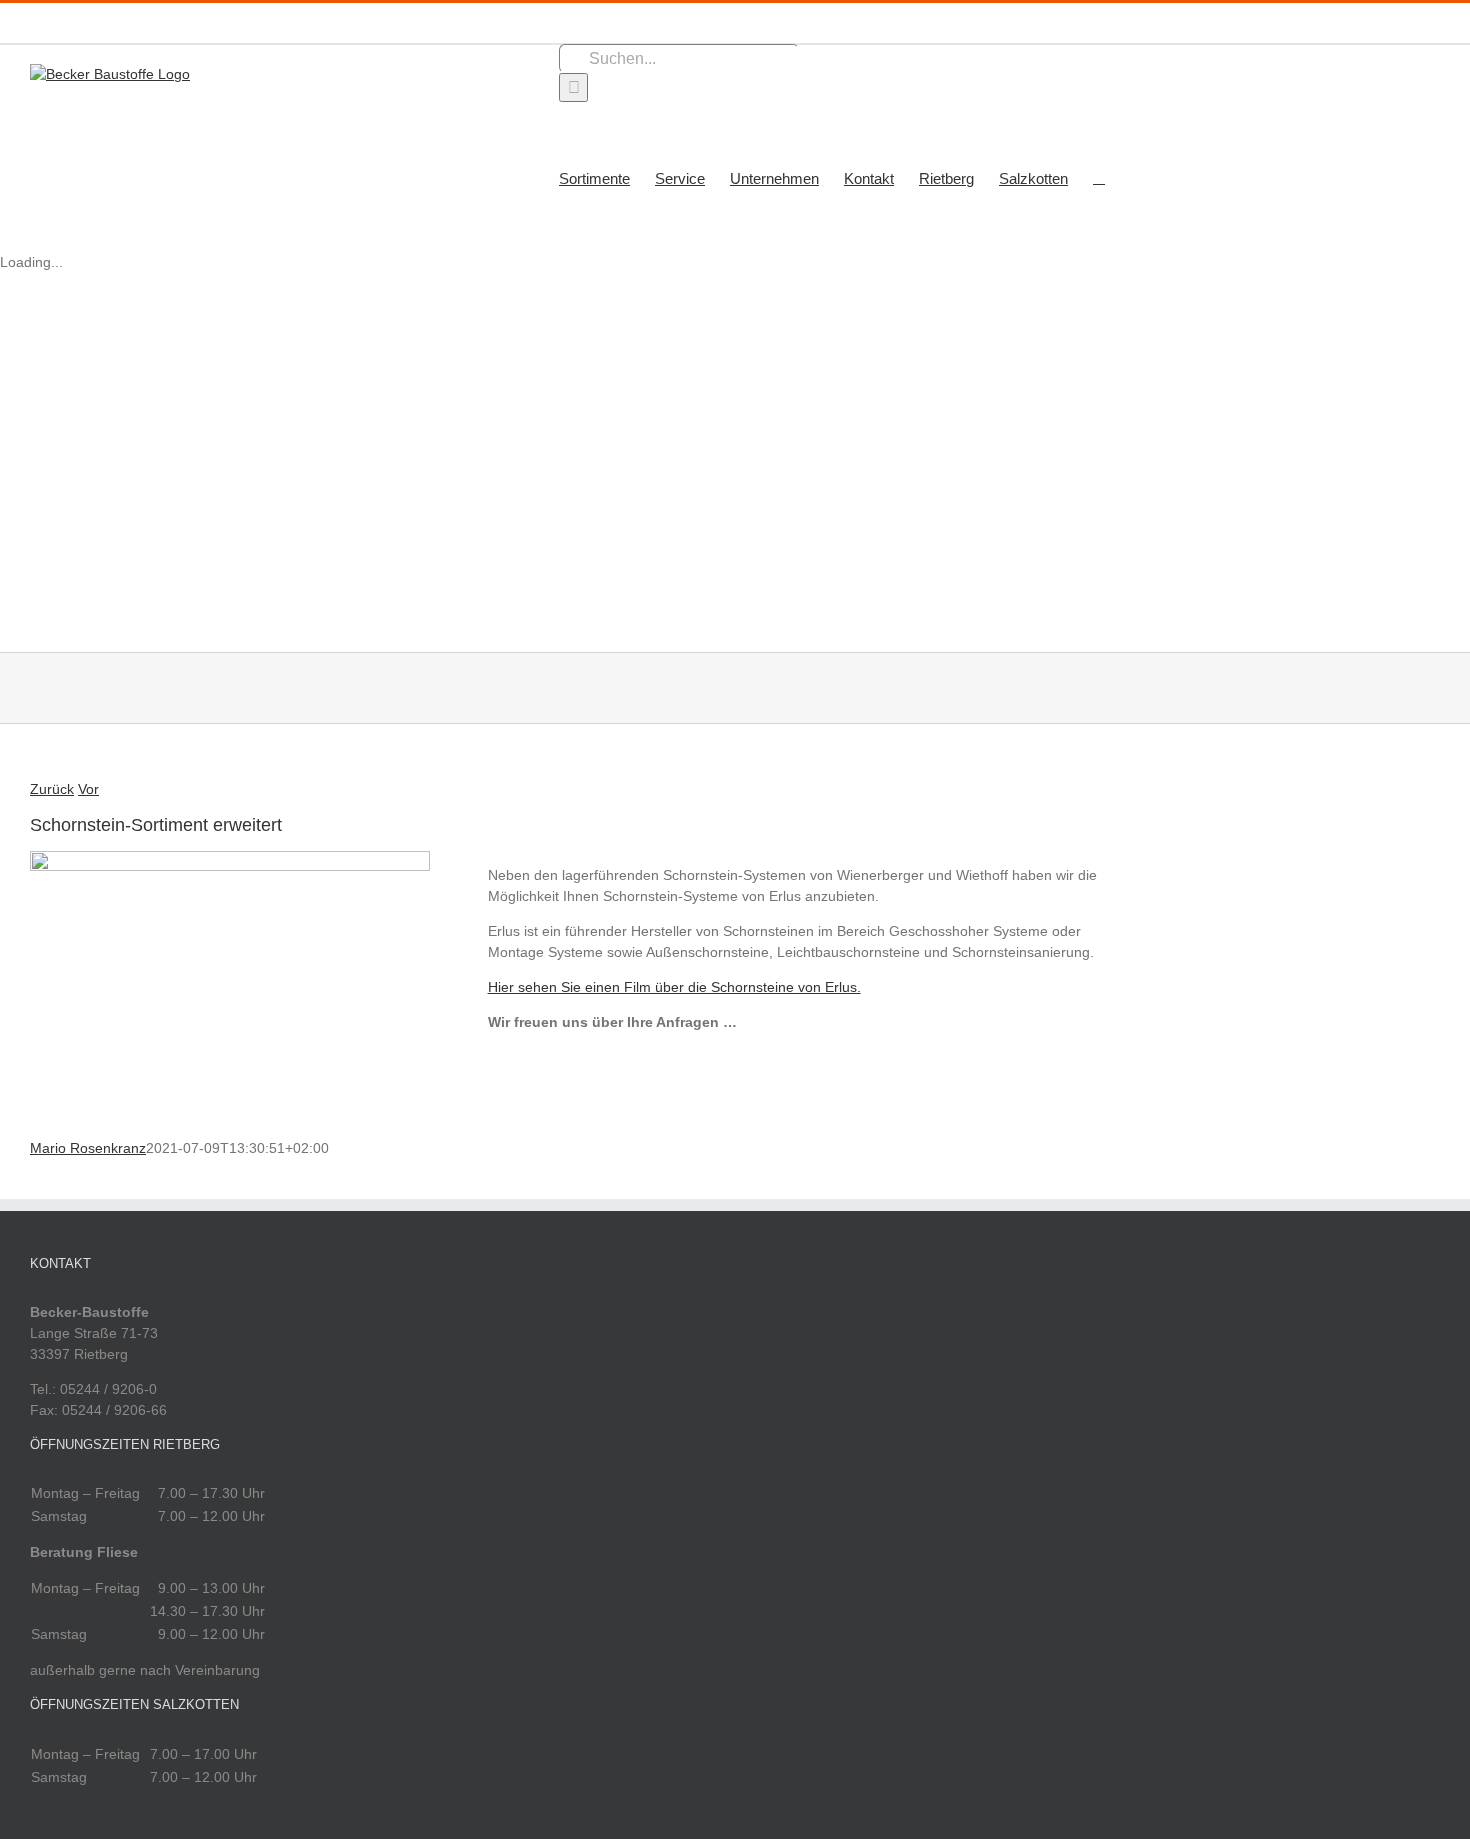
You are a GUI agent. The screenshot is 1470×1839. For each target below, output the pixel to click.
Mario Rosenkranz (88, 1148)
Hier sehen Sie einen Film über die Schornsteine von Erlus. (674, 987)
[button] (1099, 177)
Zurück (52, 789)
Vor (88, 789)
